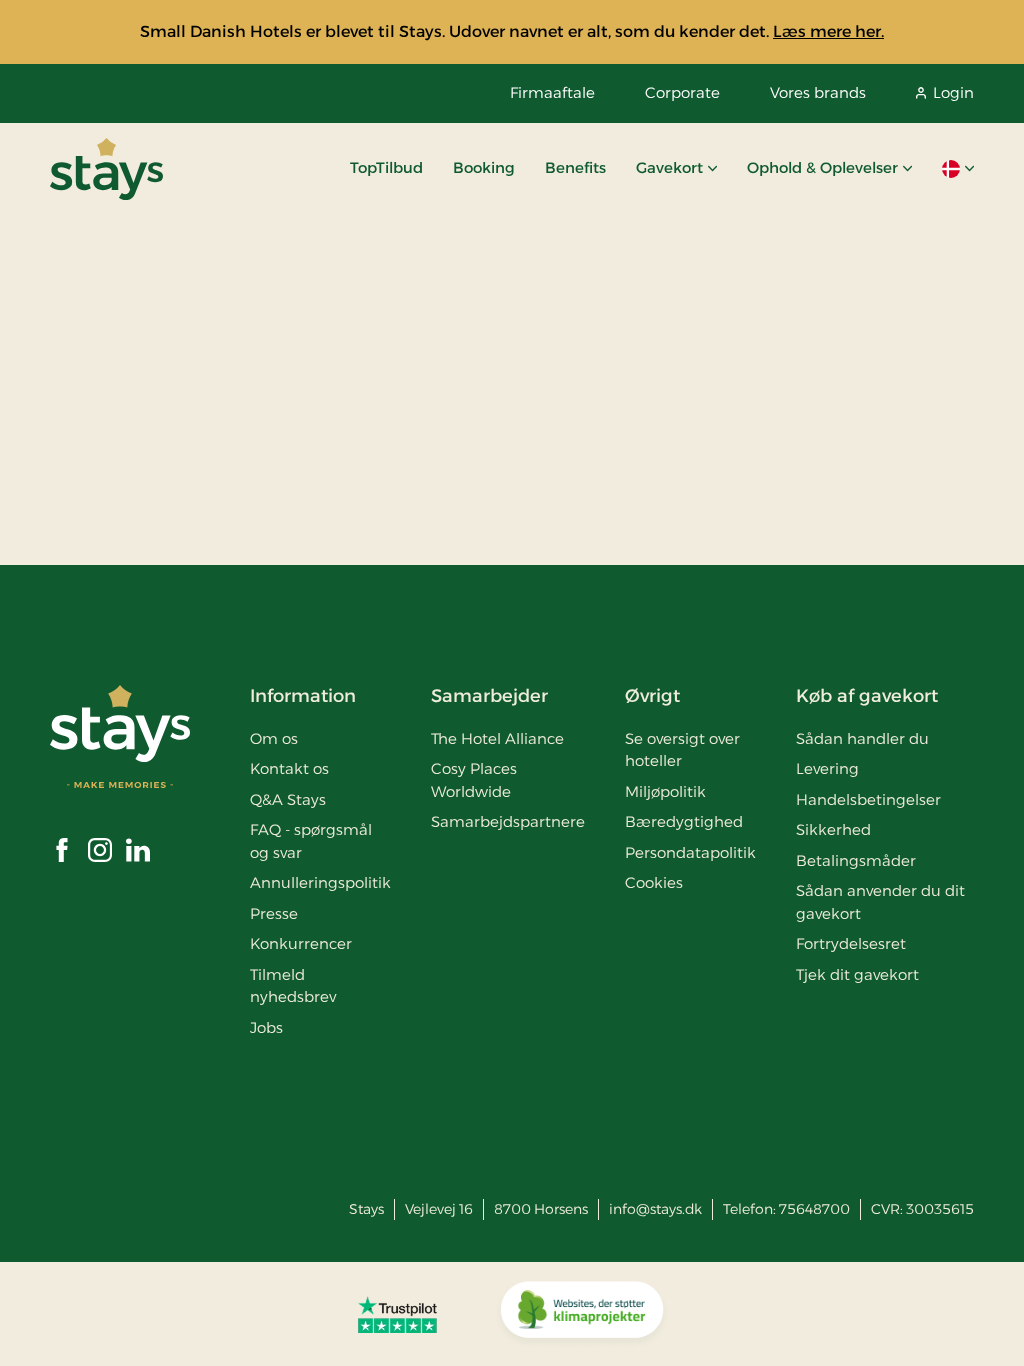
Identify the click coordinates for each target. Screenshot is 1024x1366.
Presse (274, 913)
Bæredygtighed (684, 821)
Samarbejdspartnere (508, 821)
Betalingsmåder (856, 860)
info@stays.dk (655, 1209)
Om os (274, 738)
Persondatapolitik (690, 852)
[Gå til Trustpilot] (397, 1314)
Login (953, 92)
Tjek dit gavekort (857, 974)
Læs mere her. (828, 31)
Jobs (266, 1027)
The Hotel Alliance (497, 738)
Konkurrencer (301, 943)
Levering (827, 768)
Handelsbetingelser (868, 799)
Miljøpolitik (665, 791)
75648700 (814, 1209)
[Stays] (106, 169)
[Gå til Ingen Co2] (582, 1314)
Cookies (654, 882)
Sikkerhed (833, 829)
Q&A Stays (288, 799)
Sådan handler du (862, 738)
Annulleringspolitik (320, 882)
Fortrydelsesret (851, 943)
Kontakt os (289, 768)
